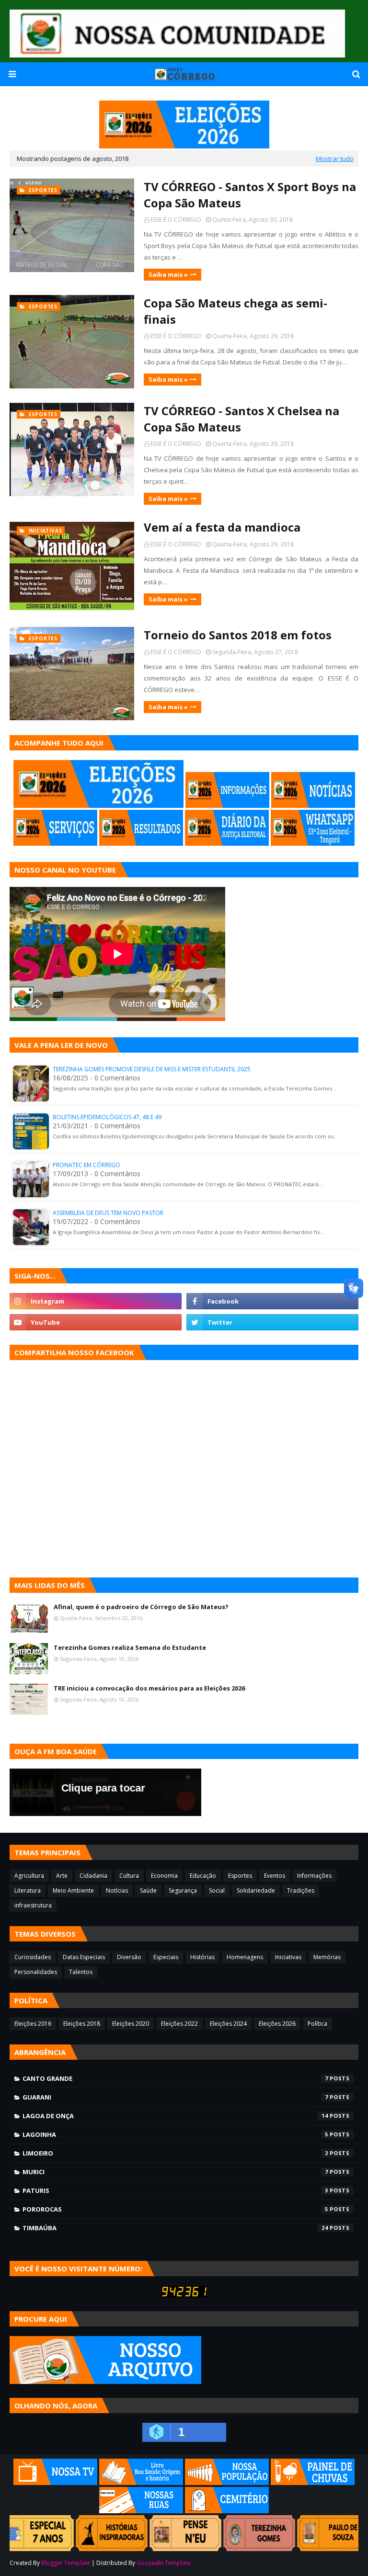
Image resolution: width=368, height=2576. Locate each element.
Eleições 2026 (277, 2024)
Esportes (240, 1876)
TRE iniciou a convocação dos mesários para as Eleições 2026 (149, 1688)
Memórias (327, 1957)
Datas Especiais (84, 1957)
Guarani (175, 2097)
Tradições (301, 1890)
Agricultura (29, 1876)
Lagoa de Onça (175, 2116)
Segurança (183, 1890)
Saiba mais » (168, 274)
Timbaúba (175, 2228)
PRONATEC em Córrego (86, 1165)
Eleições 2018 (82, 2024)
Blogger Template (66, 2563)
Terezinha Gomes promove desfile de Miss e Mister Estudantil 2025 (152, 1069)
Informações (314, 1876)
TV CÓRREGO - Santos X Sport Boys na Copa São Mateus (250, 195)
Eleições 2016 (33, 2024)
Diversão (129, 1957)
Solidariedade (256, 1890)
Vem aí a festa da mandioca (222, 527)
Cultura (129, 1876)
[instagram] (96, 1301)
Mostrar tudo (335, 159)
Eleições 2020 (131, 2024)
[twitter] (272, 1322)
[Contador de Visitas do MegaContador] (184, 2295)
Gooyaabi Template (164, 2563)
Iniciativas (288, 1957)
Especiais (166, 1957)
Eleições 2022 (179, 2024)
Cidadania (93, 1876)
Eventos (275, 1876)
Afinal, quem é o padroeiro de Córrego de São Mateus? (141, 1607)
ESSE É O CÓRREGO (176, 220)
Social (217, 1890)
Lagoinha (175, 2134)
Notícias (117, 1890)
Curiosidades (33, 1957)
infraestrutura (33, 1905)
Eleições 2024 (228, 2024)
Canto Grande (175, 2078)
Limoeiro (175, 2153)
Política (317, 2024)
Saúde (148, 1890)
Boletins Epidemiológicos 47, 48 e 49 (107, 1117)
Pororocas (175, 2209)
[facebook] (272, 1301)
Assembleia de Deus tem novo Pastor (108, 1213)
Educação (203, 1876)
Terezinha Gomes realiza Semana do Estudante (130, 1647)
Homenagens (245, 1957)
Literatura (28, 1890)
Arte (62, 1876)
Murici (175, 2172)
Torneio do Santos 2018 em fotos (238, 635)
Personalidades (36, 1972)
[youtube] (96, 1322)
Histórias (202, 1957)
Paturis (175, 2190)
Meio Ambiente (73, 1890)
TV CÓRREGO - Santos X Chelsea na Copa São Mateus (241, 419)
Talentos (81, 1972)
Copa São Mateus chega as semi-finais (236, 311)
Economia (164, 1876)
